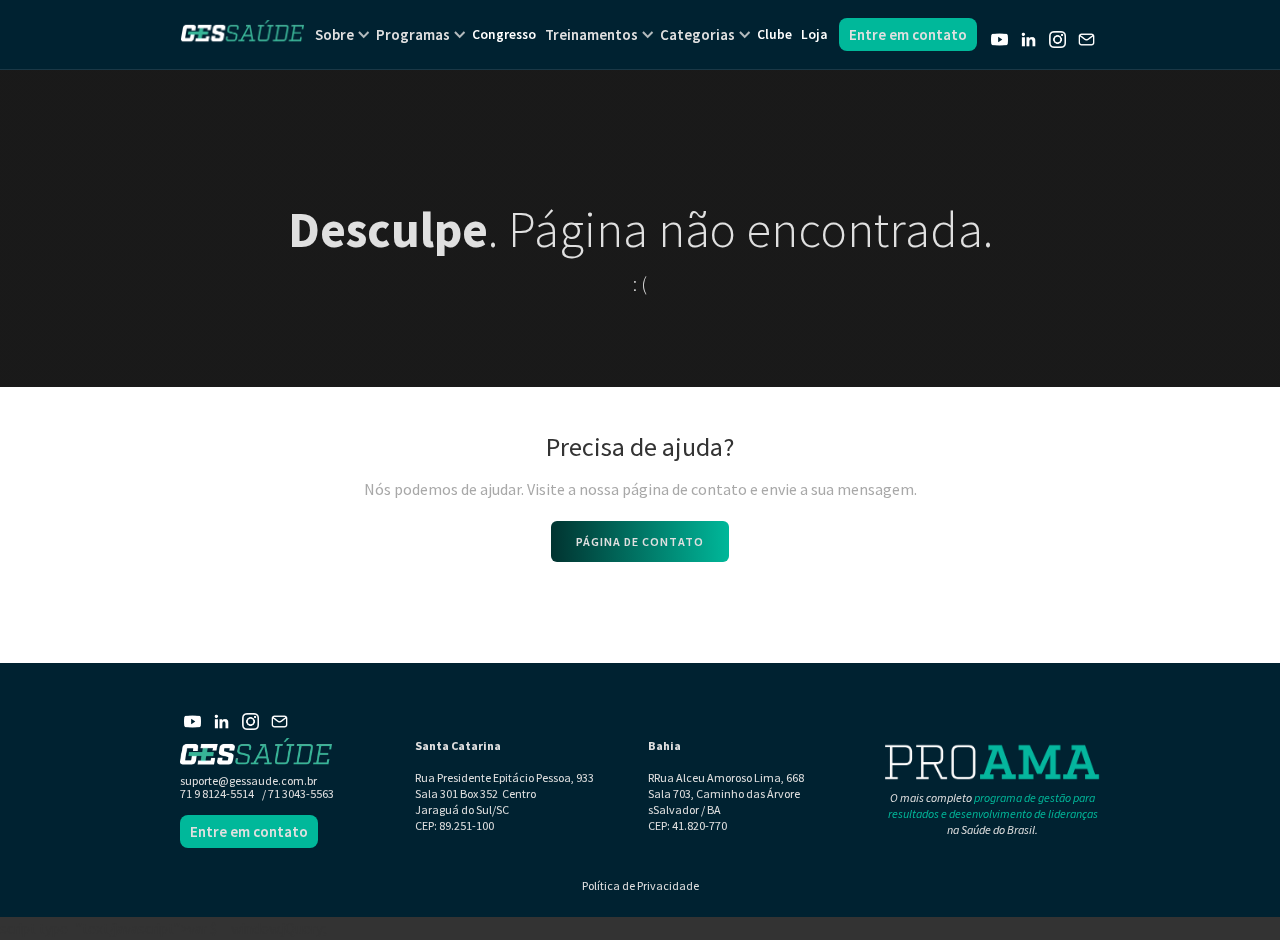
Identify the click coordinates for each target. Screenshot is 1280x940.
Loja (814, 34)
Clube (774, 34)
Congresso (504, 34)
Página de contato (640, 541)
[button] (334, 34)
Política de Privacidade (640, 885)
